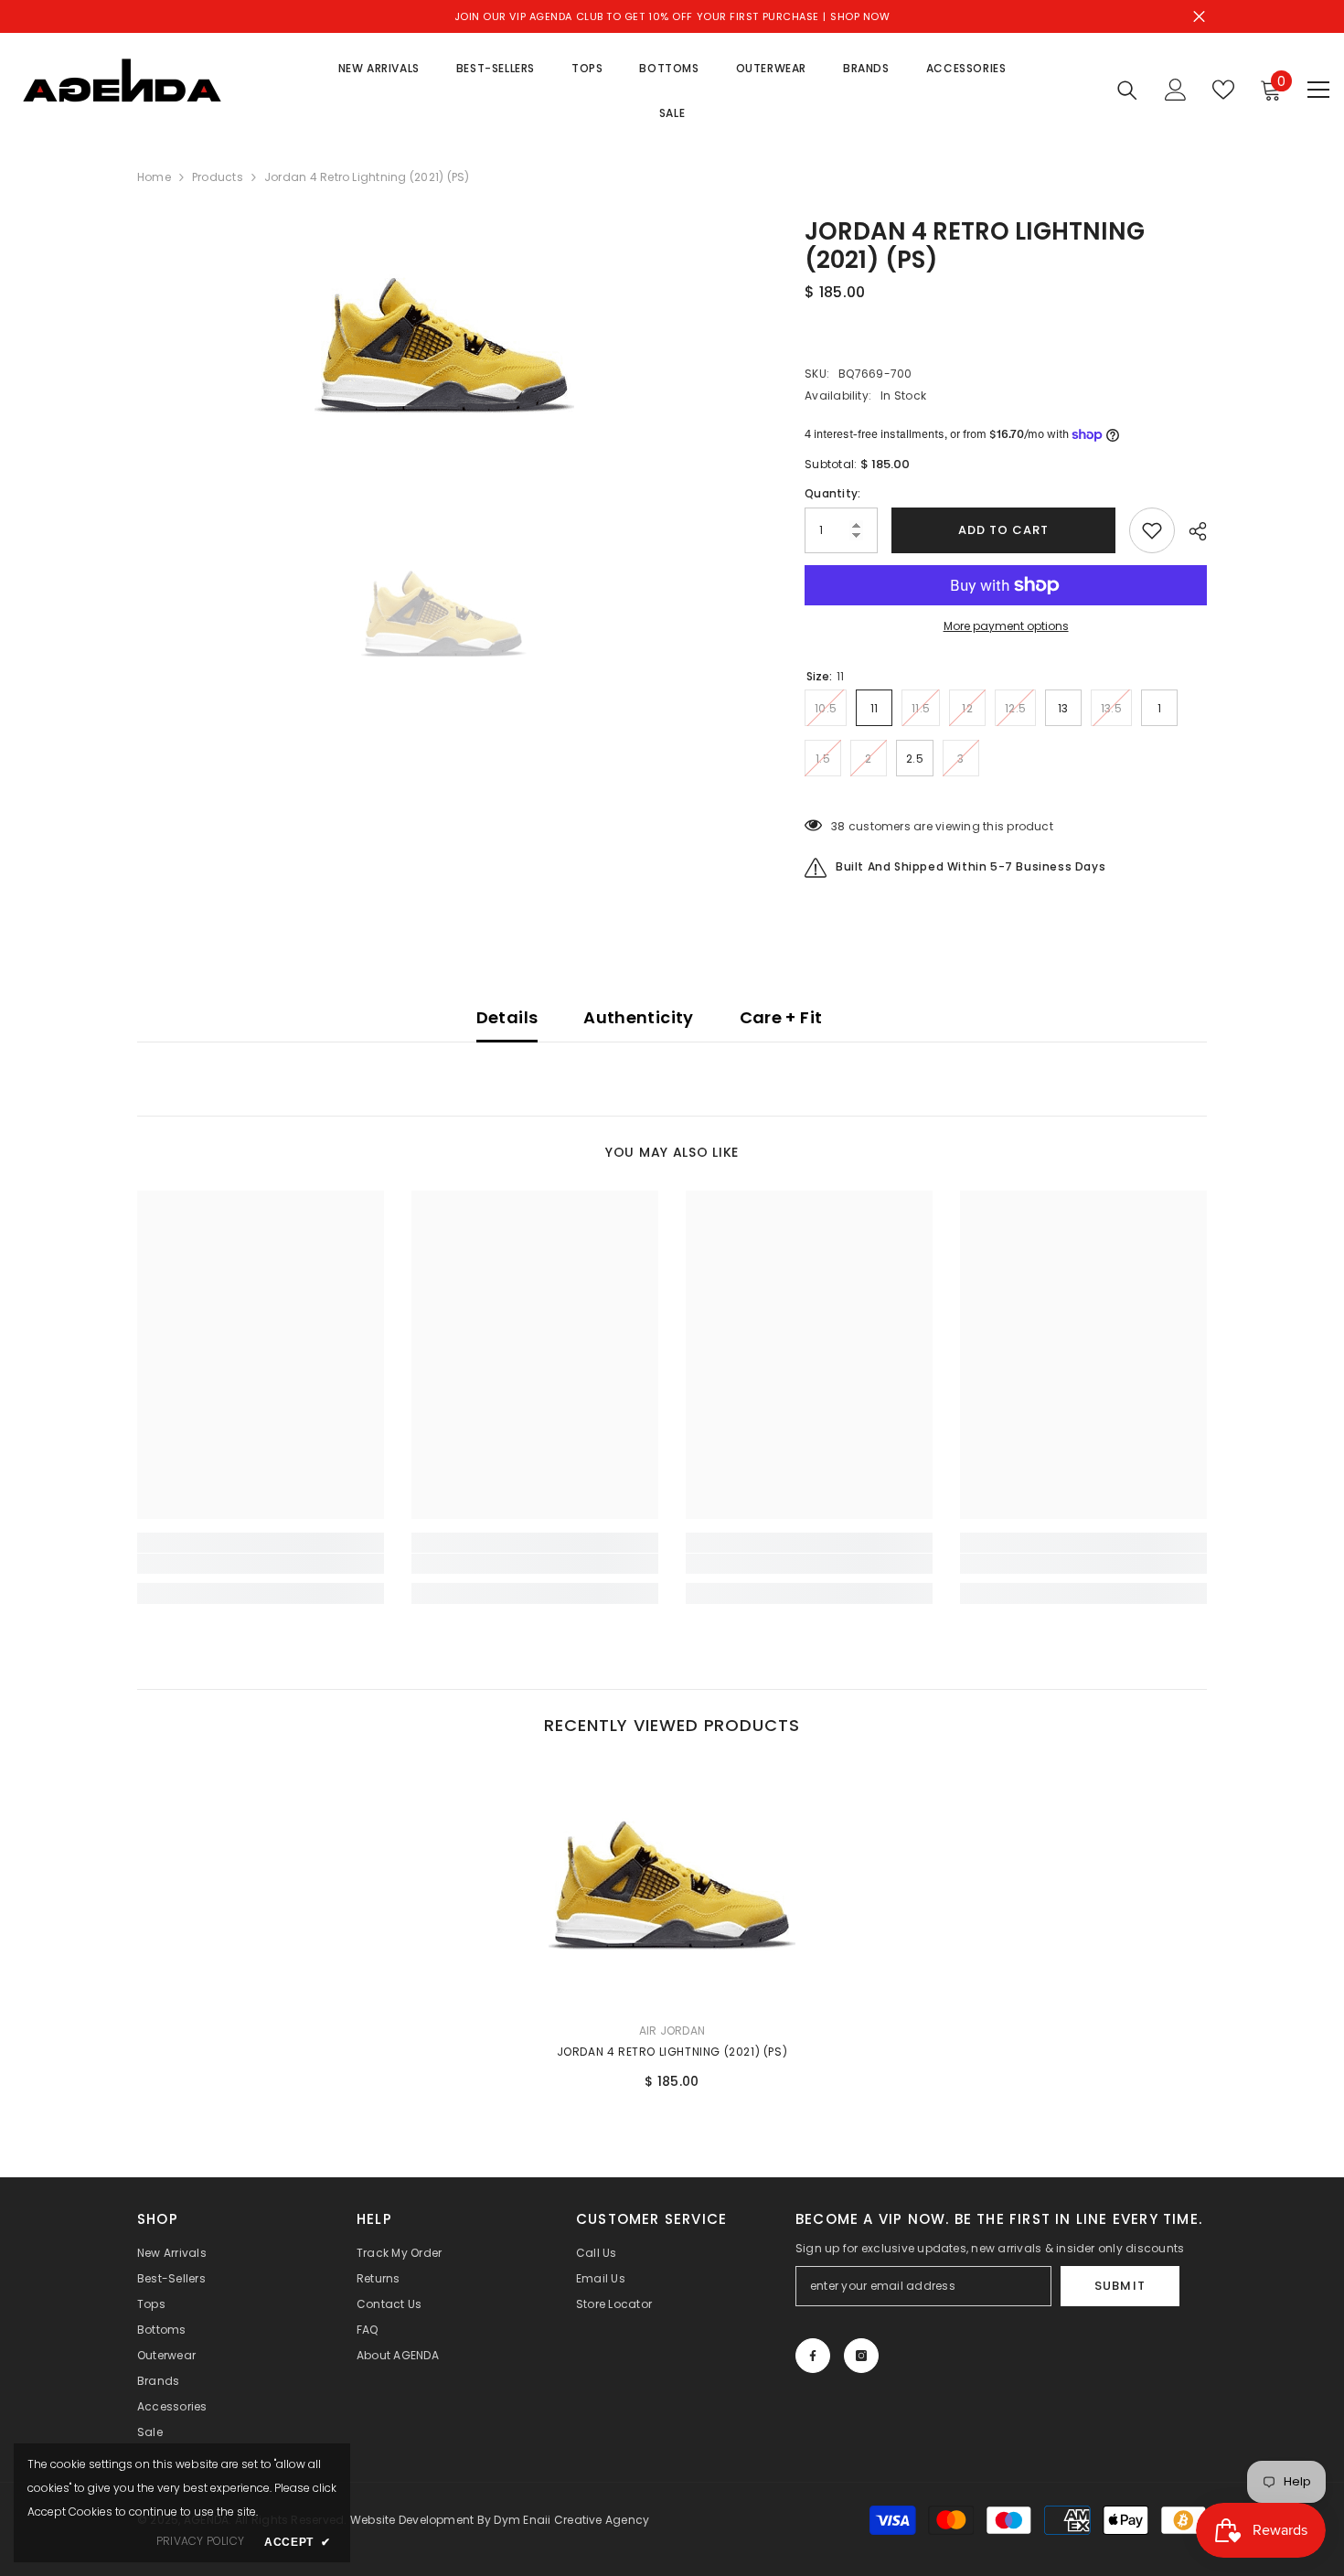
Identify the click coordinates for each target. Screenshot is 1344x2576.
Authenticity (638, 1017)
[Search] (1127, 90)
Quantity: (832, 493)
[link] (261, 1564)
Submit (1120, 2286)
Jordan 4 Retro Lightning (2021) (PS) (672, 2052)
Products (218, 177)
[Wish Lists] (1223, 90)
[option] (444, 346)
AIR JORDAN (672, 2031)
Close (1199, 17)
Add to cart (1003, 530)
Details (507, 1017)
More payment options (1006, 626)
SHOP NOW (860, 16)
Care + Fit (781, 1017)
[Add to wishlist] (1152, 530)
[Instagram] (861, 2356)
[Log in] (1176, 90)
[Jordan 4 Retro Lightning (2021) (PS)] (672, 1886)
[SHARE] (1191, 531)
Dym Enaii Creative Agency (571, 2520)
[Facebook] (813, 2356)
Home (154, 177)
